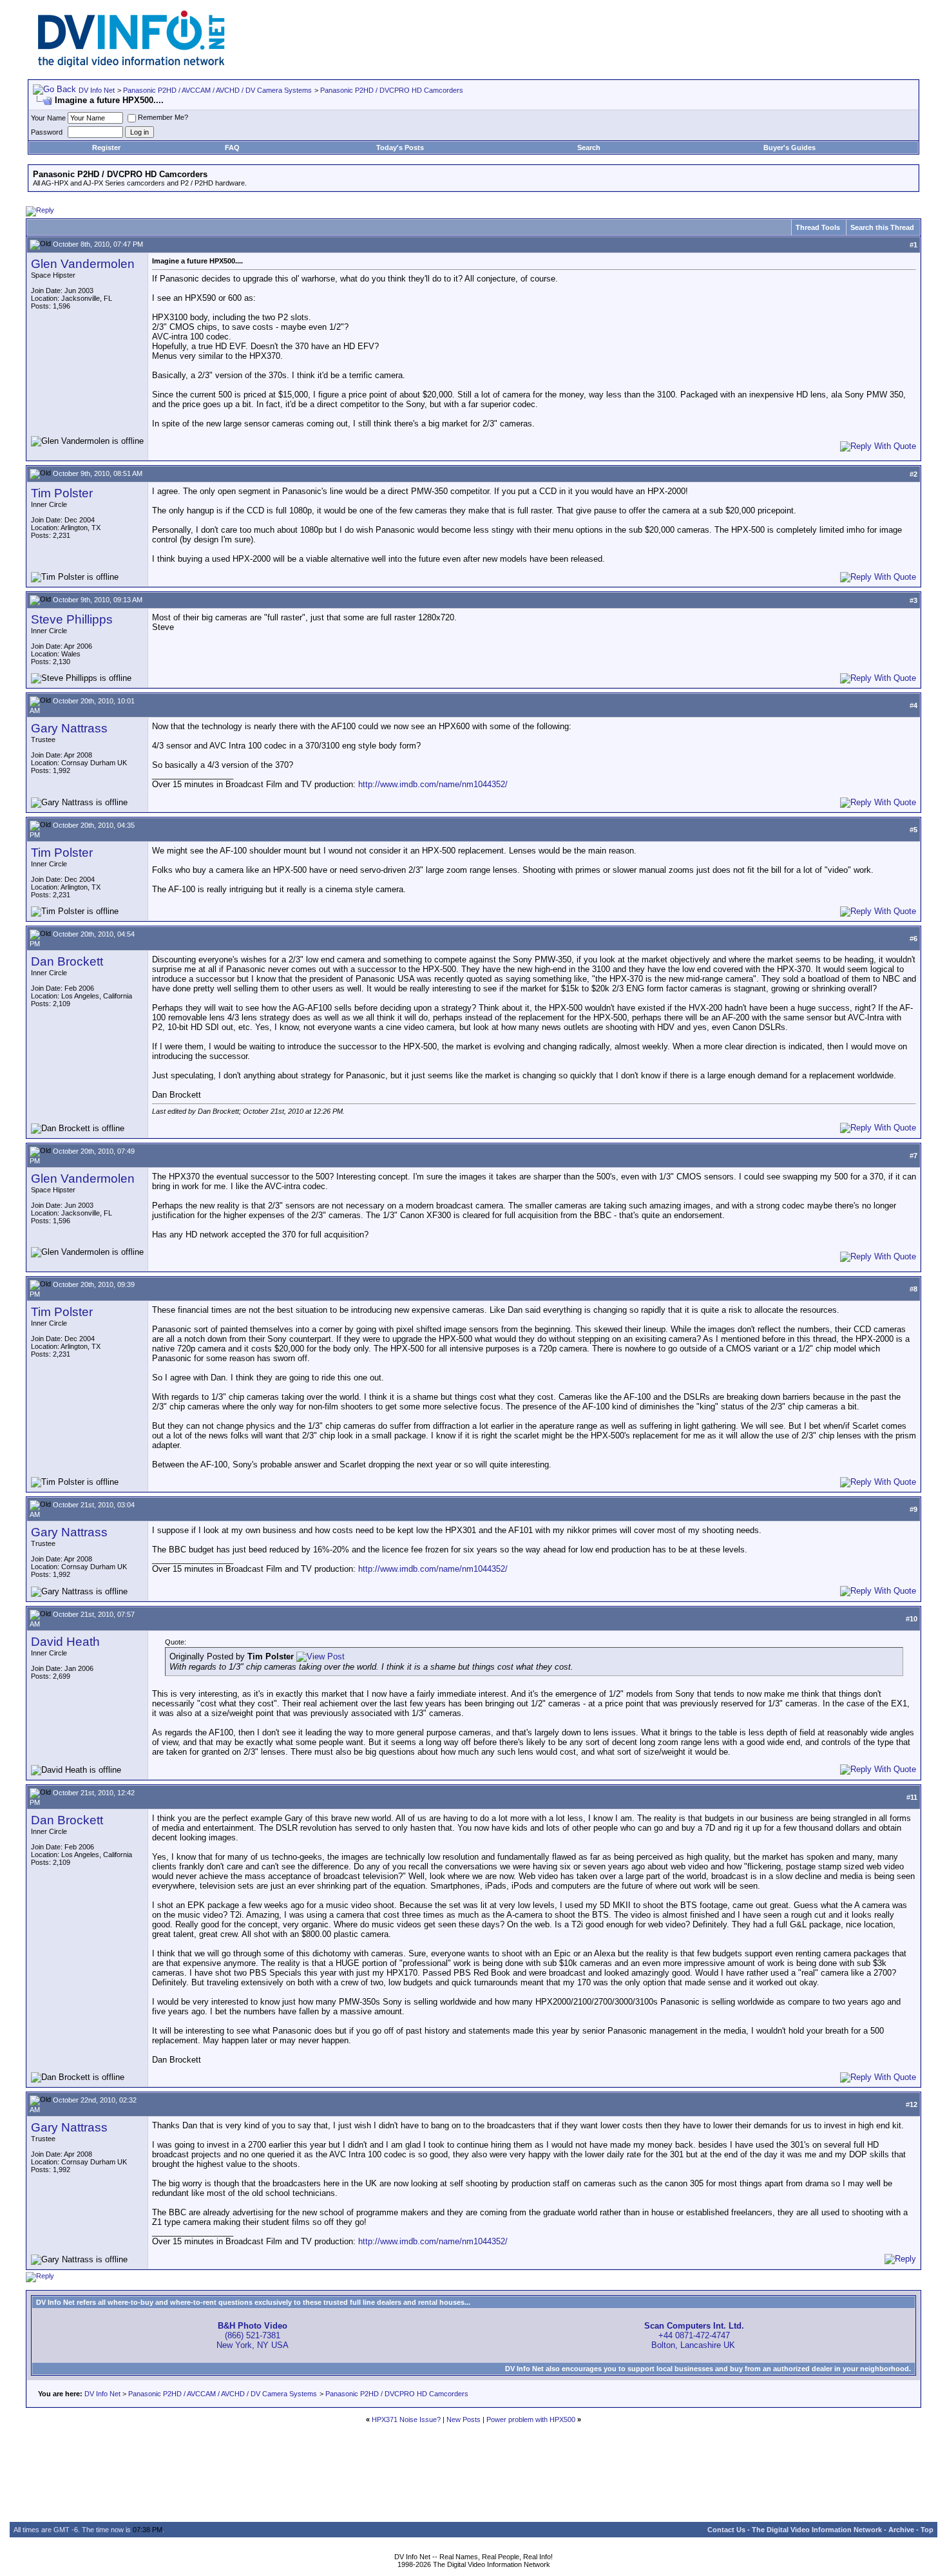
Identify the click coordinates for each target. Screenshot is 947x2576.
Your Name (48, 118)
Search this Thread (882, 227)
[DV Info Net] (131, 65)
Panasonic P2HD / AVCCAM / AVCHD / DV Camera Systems (217, 90)
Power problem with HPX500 (531, 2419)
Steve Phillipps (72, 619)
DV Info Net (97, 90)
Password (47, 132)
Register (106, 148)
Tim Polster (62, 493)
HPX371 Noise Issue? (406, 2419)
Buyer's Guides (789, 148)
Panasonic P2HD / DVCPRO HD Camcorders (392, 90)
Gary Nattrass (69, 728)
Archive (901, 2530)
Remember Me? (163, 117)
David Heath (65, 1642)
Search (589, 148)
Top (927, 2530)
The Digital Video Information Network (817, 2530)
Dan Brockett (67, 961)
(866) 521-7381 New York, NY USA (253, 2335)
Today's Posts (400, 148)
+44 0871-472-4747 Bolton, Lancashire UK (694, 2335)
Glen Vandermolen (83, 264)
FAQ (232, 148)
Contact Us (726, 2530)
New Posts (464, 2419)
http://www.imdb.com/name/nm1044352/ (433, 784)
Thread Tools (818, 227)
